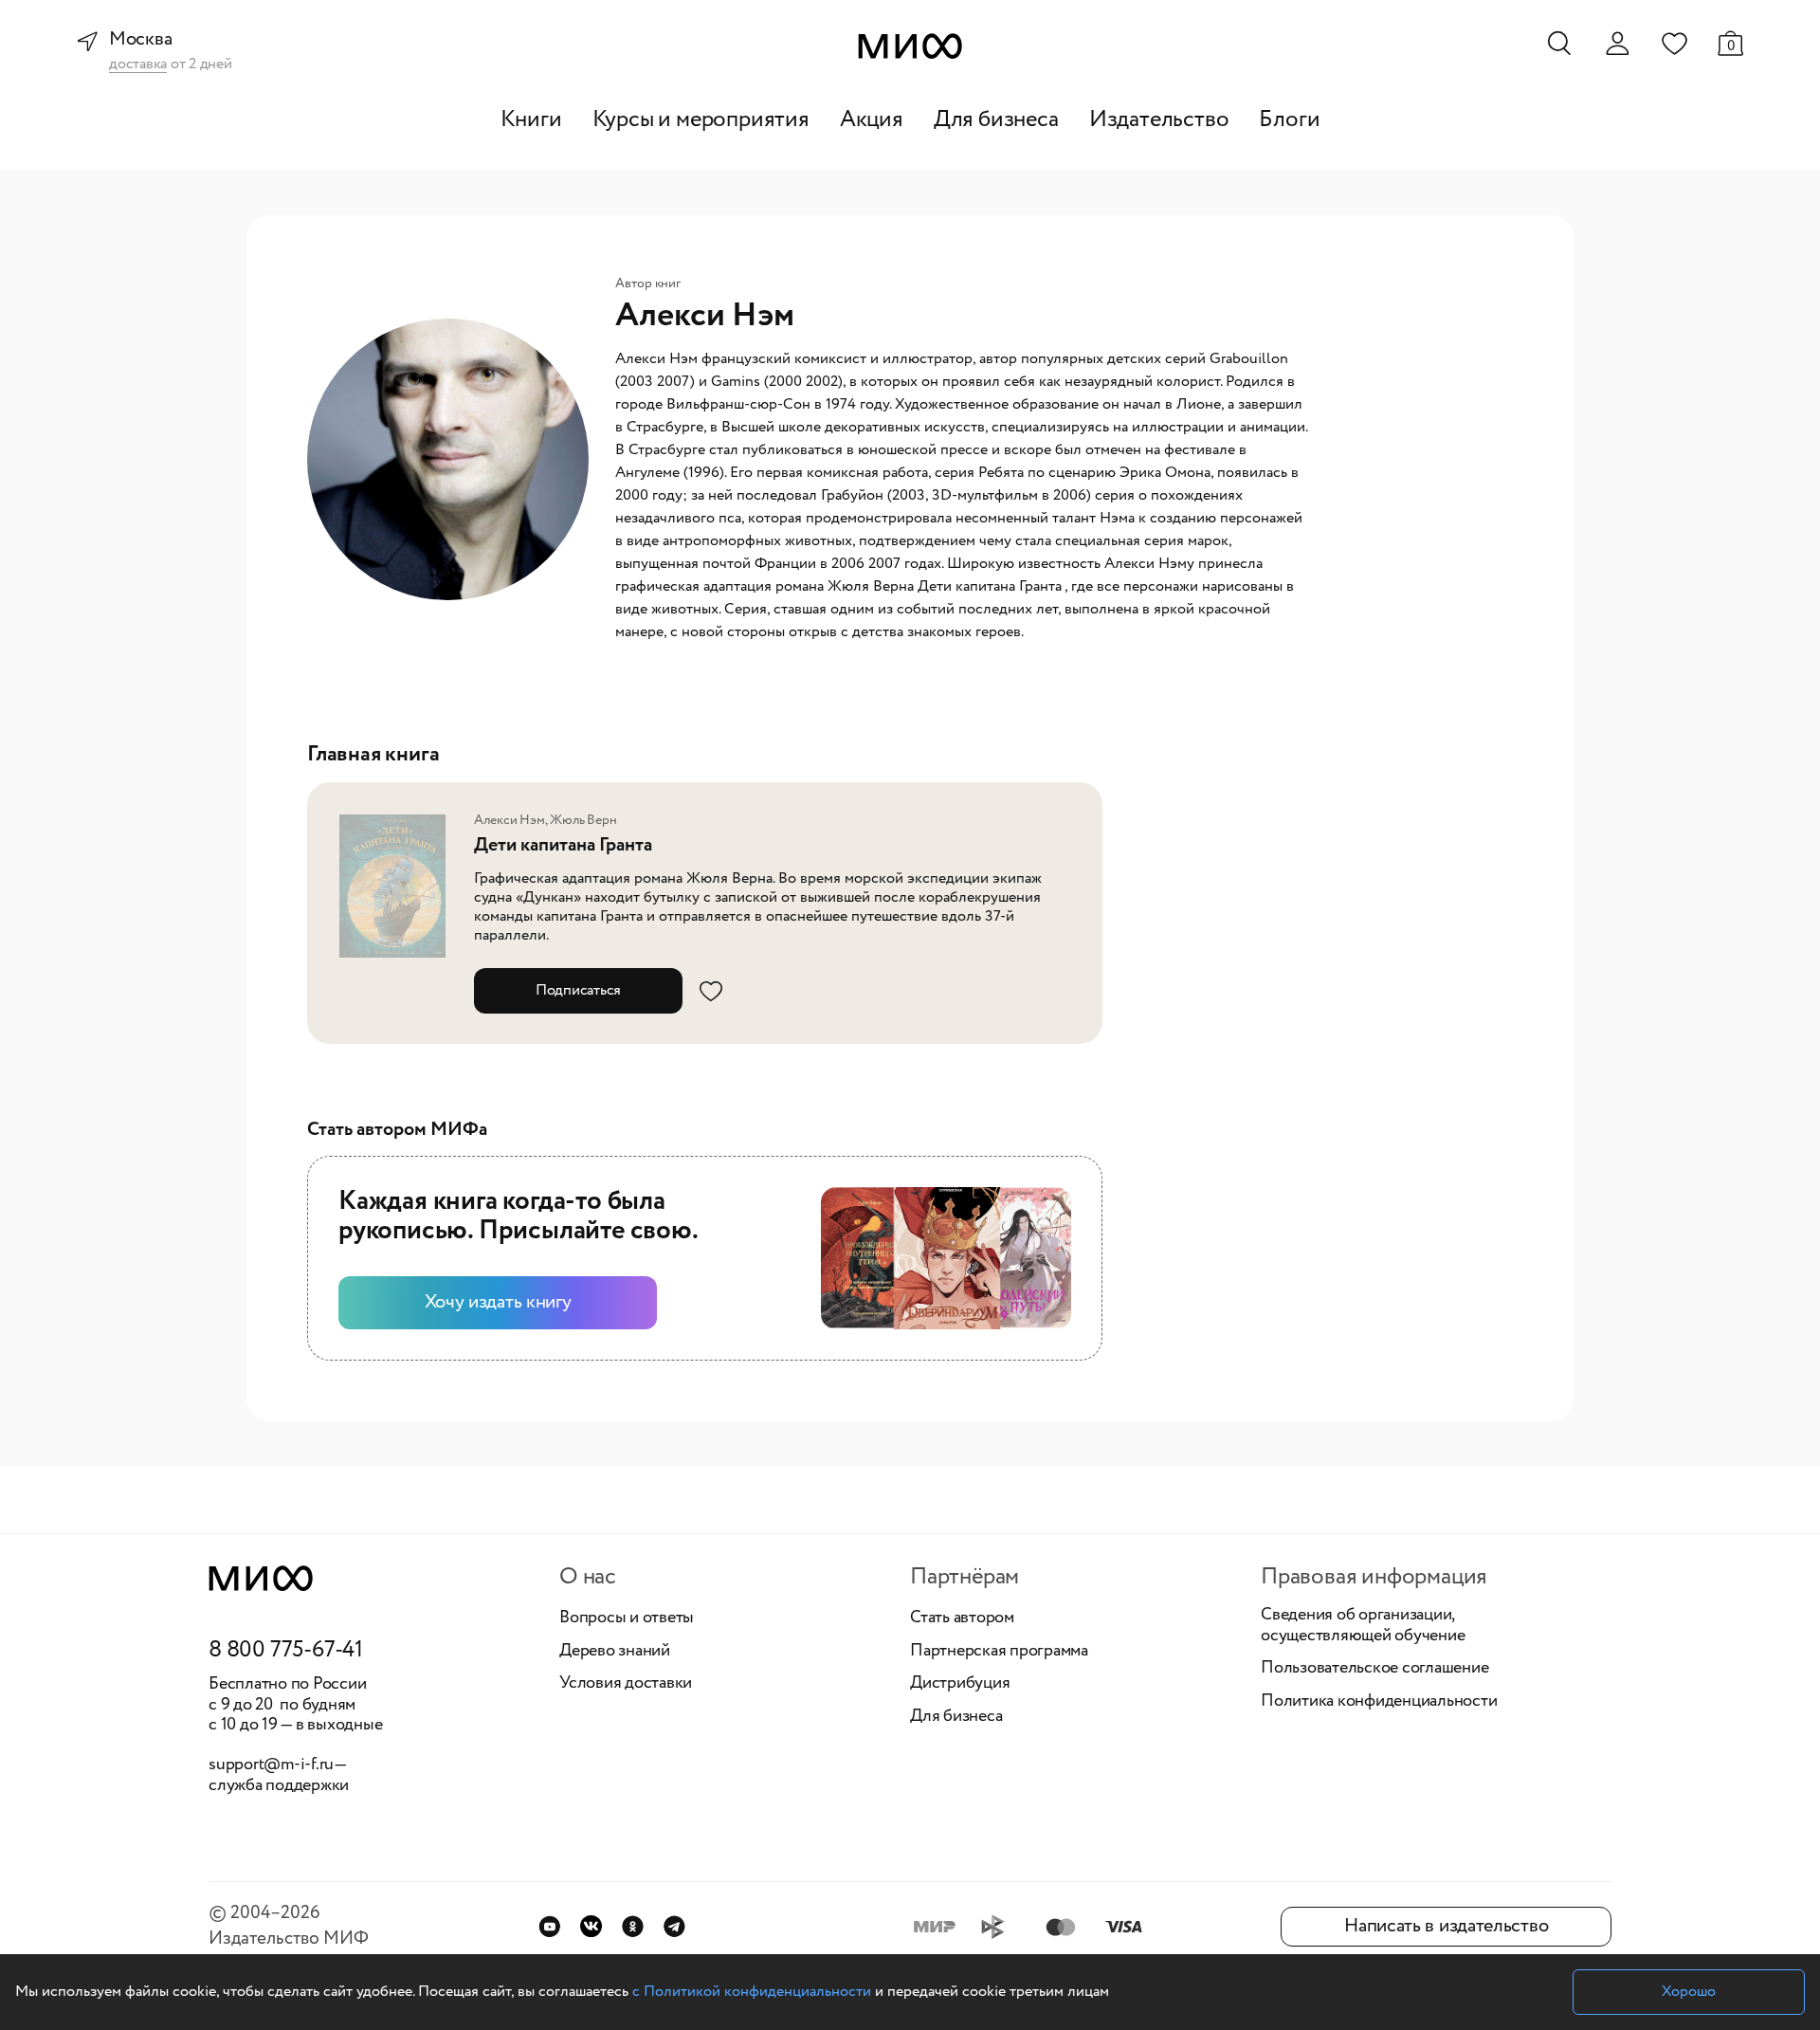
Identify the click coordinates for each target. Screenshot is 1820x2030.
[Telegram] (674, 1926)
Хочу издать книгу (498, 1302)
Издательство (1159, 120)
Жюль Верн (583, 820)
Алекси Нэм (510, 820)
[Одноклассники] (633, 1926)
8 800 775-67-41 (286, 1651)
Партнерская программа (999, 1652)
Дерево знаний (615, 1652)
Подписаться (578, 990)
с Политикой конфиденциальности (752, 1992)
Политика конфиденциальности (1379, 1702)
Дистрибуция (960, 1684)
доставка (138, 65)
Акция (872, 120)
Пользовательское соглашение (1375, 1669)
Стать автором (962, 1619)
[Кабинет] (1617, 44)
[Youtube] (549, 1926)
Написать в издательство (1446, 1926)
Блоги (1289, 120)
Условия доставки (626, 1684)
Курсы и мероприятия (701, 120)
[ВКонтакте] (591, 1926)
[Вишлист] (1674, 43)
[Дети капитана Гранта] (398, 887)
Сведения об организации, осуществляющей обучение (1363, 1626)
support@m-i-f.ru (271, 1765)
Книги (531, 120)
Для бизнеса (996, 120)
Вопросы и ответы (627, 1619)
